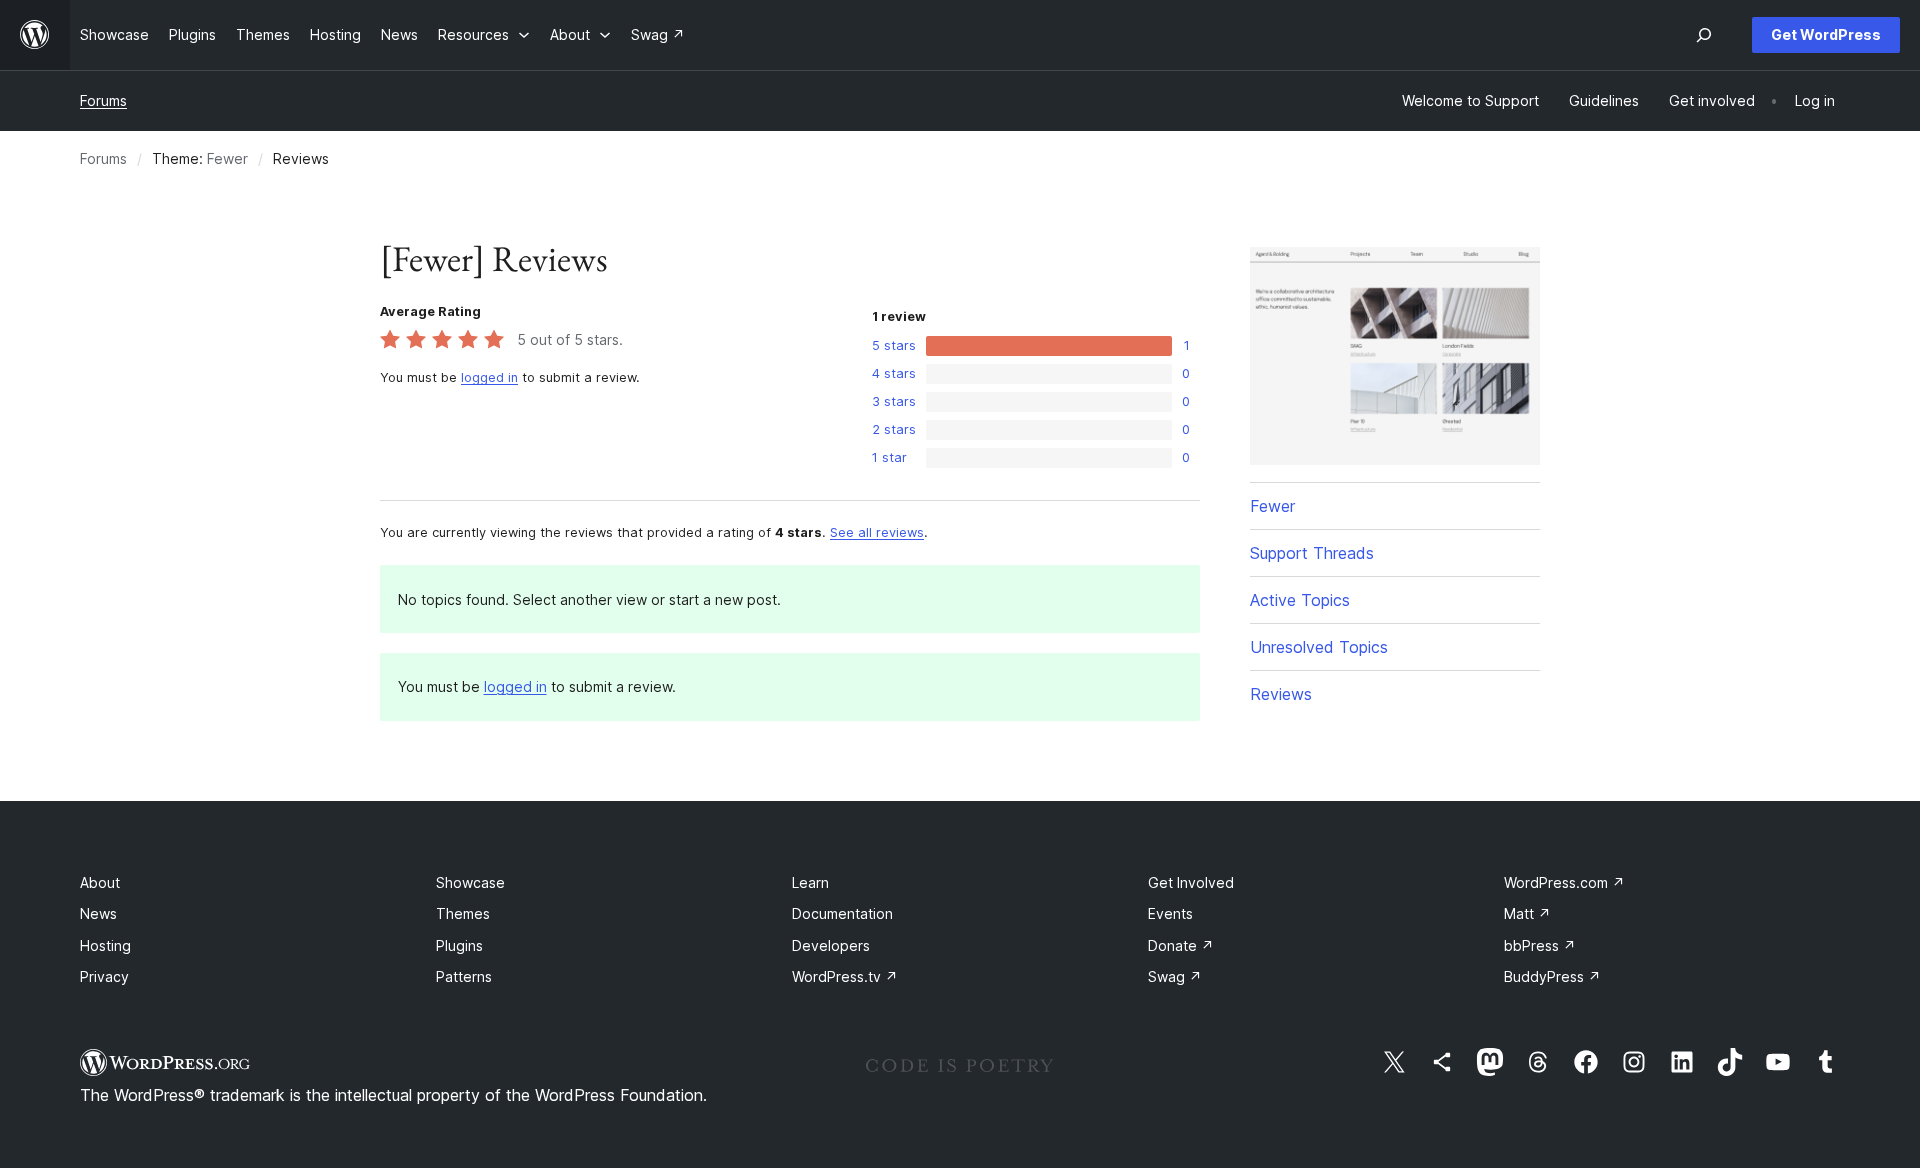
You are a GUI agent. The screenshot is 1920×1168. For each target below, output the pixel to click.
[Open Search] (1704, 35)
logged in (489, 377)
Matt (1527, 913)
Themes (463, 913)
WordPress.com (1564, 882)
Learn (810, 882)
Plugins (459, 945)
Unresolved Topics (1319, 647)
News (98, 913)
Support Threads (1312, 553)
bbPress (1540, 945)
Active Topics (1300, 600)
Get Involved (1191, 882)
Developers (831, 945)
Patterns (464, 976)
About (100, 882)
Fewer (227, 158)
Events (1170, 913)
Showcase (470, 882)
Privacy (104, 976)
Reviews (1281, 694)
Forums (103, 100)
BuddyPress (1552, 976)
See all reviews (877, 532)
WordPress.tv (845, 976)
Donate (1181, 945)
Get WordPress (1826, 34)
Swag (1175, 976)
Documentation (842, 913)
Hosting (105, 945)
